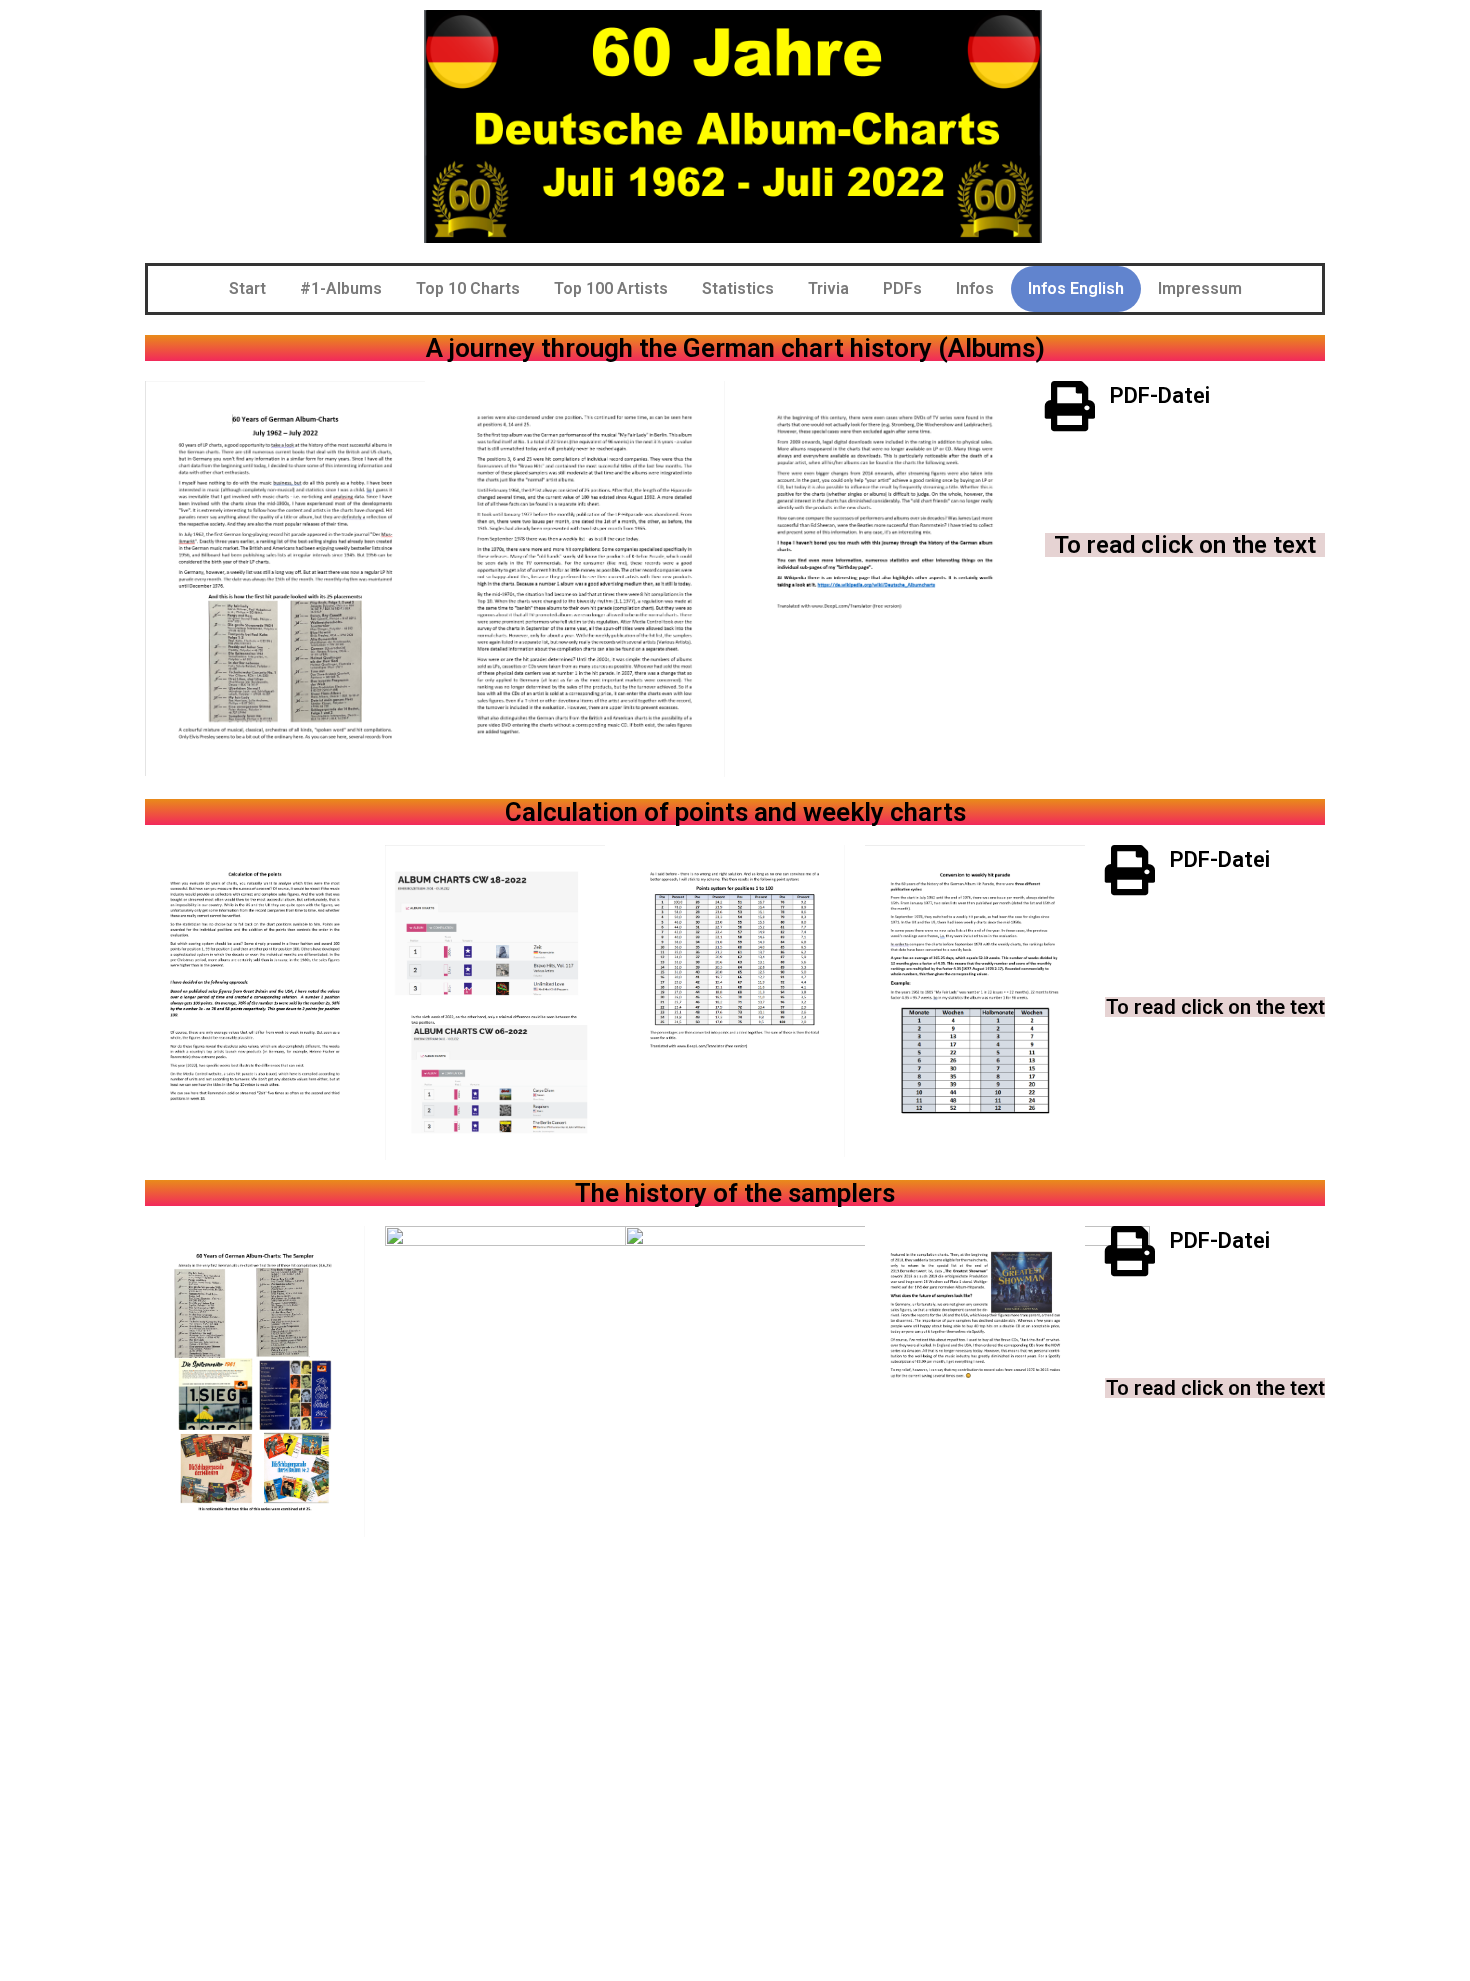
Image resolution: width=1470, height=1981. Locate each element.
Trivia (828, 288)
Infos (975, 288)
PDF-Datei (1160, 395)
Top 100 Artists (611, 288)
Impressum (1200, 288)
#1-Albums (341, 288)
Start (247, 288)
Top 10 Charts (468, 288)
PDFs (902, 288)
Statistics (738, 288)
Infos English (1076, 288)
